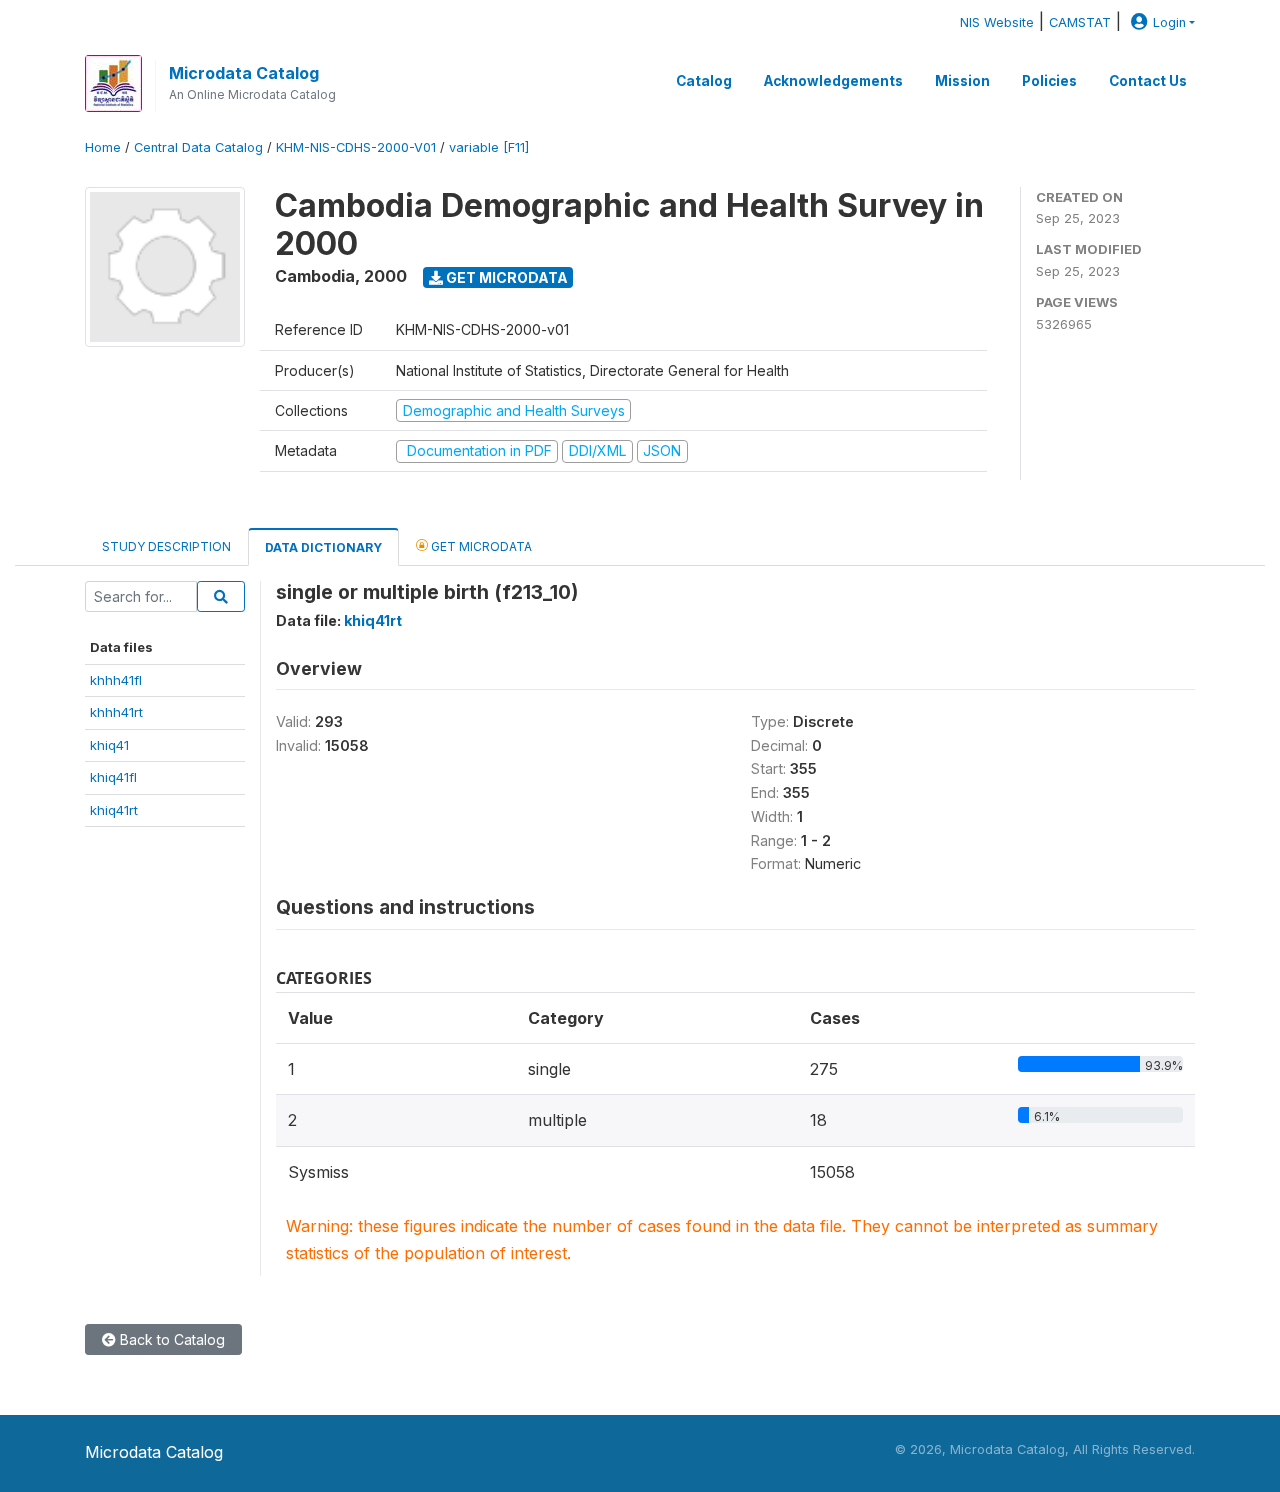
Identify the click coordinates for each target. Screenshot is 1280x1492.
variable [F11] (489, 147)
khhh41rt (116, 712)
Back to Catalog (170, 1339)
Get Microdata (505, 277)
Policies (1049, 81)
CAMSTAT (1080, 22)
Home (103, 147)
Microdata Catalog (244, 73)
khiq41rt (114, 810)
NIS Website (997, 22)
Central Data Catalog (198, 147)
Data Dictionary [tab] (323, 547)
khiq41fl (113, 777)
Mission (962, 81)
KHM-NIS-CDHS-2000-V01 (356, 147)
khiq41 (109, 745)
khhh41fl (116, 680)
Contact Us (1148, 81)
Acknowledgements (833, 81)
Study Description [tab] (166, 546)
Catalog (704, 81)
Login (1169, 22)
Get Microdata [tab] (480, 546)
